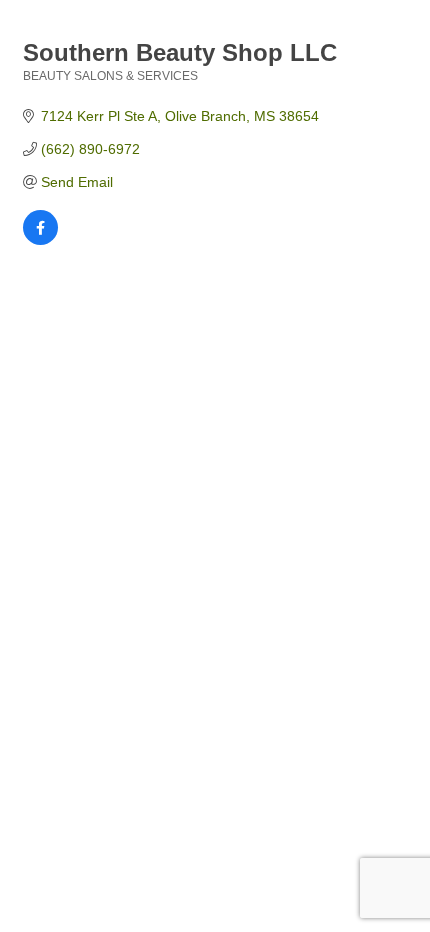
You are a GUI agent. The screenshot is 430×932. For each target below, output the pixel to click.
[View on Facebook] (40, 240)
